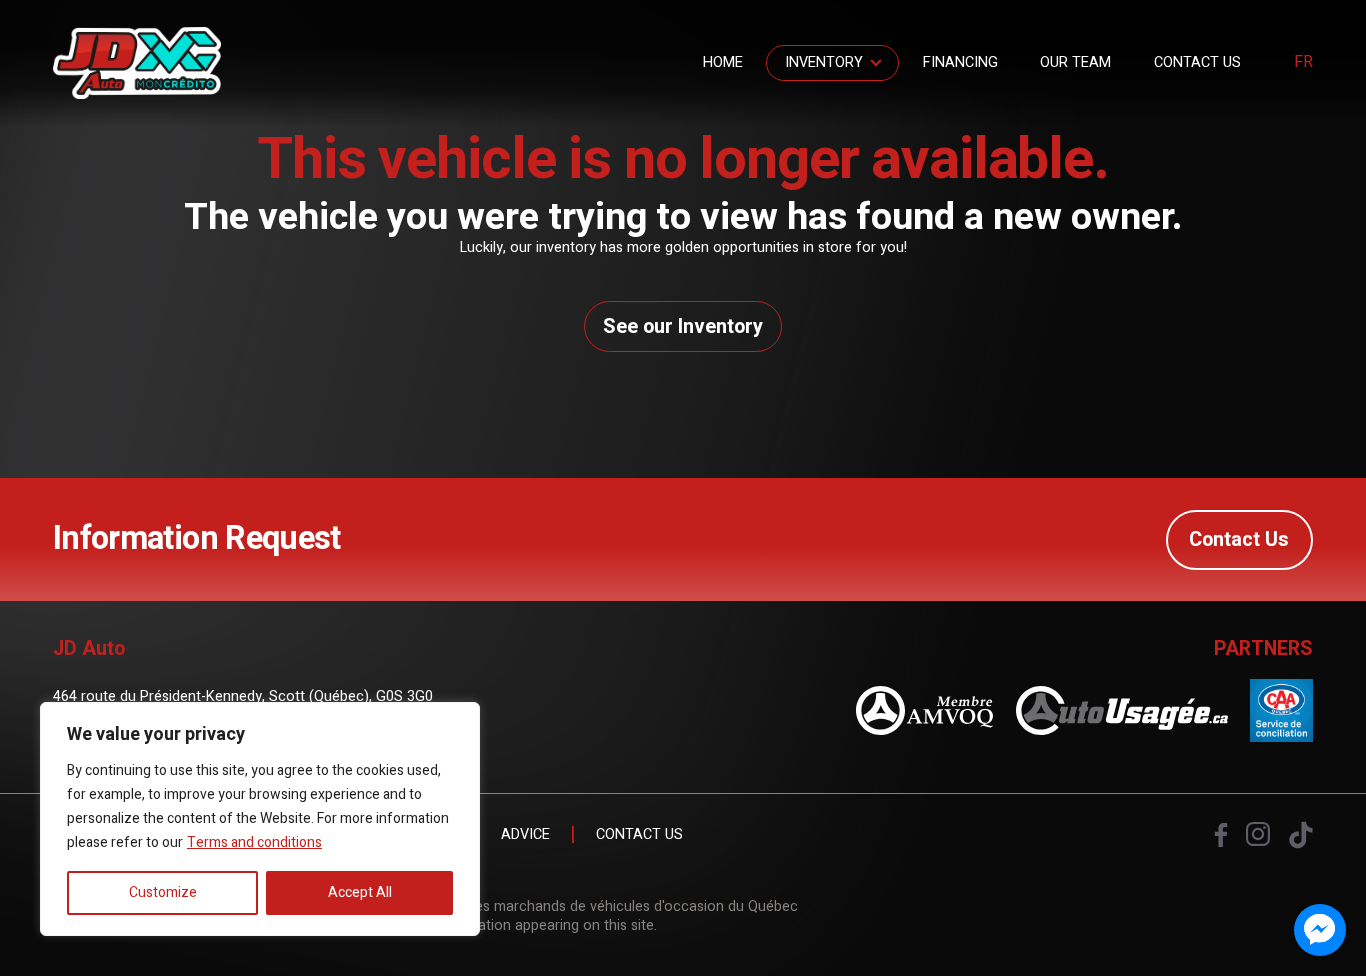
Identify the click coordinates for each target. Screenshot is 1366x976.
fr (1303, 63)
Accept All (360, 892)
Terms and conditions (254, 842)
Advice (525, 835)
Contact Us (1197, 62)
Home (723, 62)
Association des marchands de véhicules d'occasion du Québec (592, 906)
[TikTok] (1301, 835)
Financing (960, 62)
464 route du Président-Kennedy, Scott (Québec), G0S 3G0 (243, 696)
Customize (163, 892)
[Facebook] (1221, 835)
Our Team (1075, 62)
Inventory (824, 62)
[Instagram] (1258, 834)
